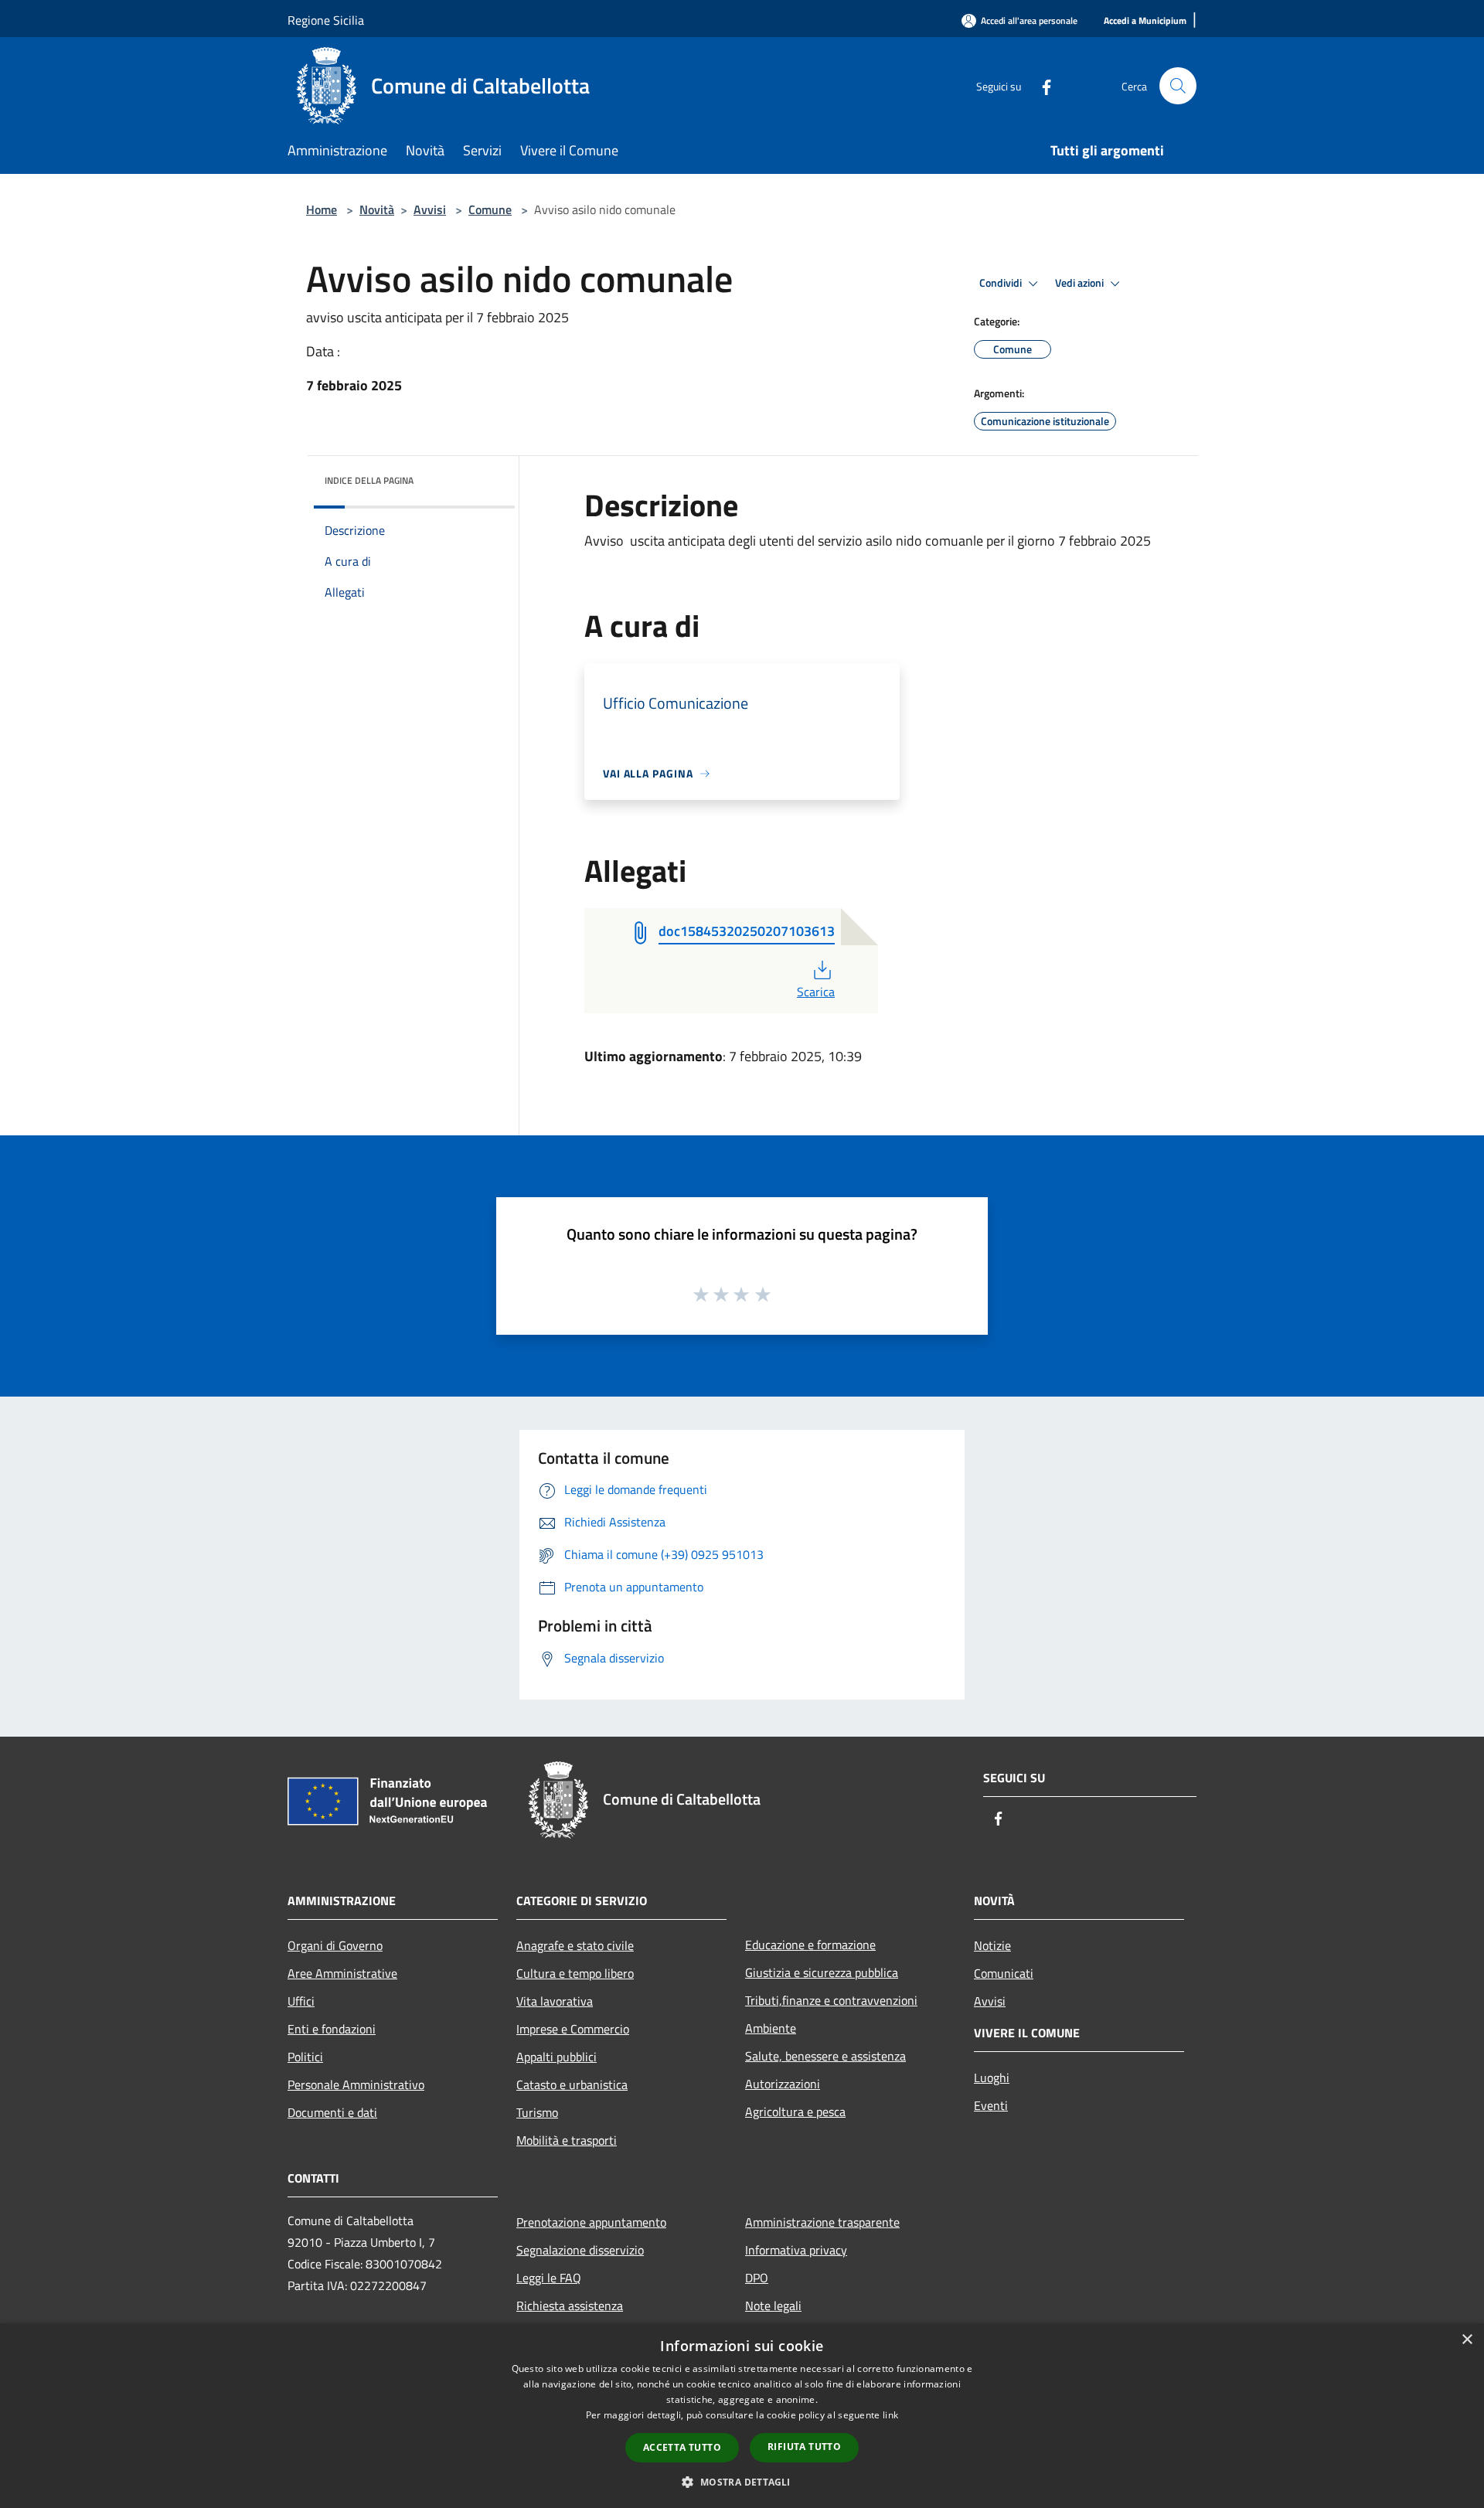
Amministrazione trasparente (822, 2222)
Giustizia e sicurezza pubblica (822, 1972)
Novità (377, 209)
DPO (757, 2278)
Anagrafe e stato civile (575, 1945)
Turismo (537, 2112)
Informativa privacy (796, 2250)
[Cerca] (1178, 86)
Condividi (1002, 283)
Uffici (301, 2001)
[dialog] (742, 2416)
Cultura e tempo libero (575, 1973)
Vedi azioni (1081, 283)
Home (322, 209)
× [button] (1467, 2340)
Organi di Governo (335, 1945)
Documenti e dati (332, 2112)
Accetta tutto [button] (682, 2447)
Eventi (991, 2105)
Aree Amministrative (342, 1973)
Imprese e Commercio (573, 2029)
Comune (490, 209)
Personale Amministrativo (356, 2084)
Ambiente (771, 2028)
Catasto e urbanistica (572, 2084)
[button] (742, 2482)
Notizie (992, 1945)
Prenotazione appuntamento (591, 2222)
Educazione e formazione (810, 1945)
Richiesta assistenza (570, 2306)
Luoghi (992, 2078)
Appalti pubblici (556, 2057)
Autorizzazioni (783, 2084)
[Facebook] (1040, 85)
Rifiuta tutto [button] (804, 2447)
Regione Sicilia (326, 20)
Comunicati (1004, 1973)
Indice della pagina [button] (369, 480)
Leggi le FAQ (549, 2278)
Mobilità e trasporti (567, 2140)
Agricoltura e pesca (795, 2112)
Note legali (773, 2306)
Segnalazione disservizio (580, 2250)
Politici (305, 2057)
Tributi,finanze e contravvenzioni (831, 2000)
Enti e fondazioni (332, 2029)
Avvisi (430, 209)
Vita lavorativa (555, 2001)
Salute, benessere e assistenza (825, 2056)
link (890, 2415)
